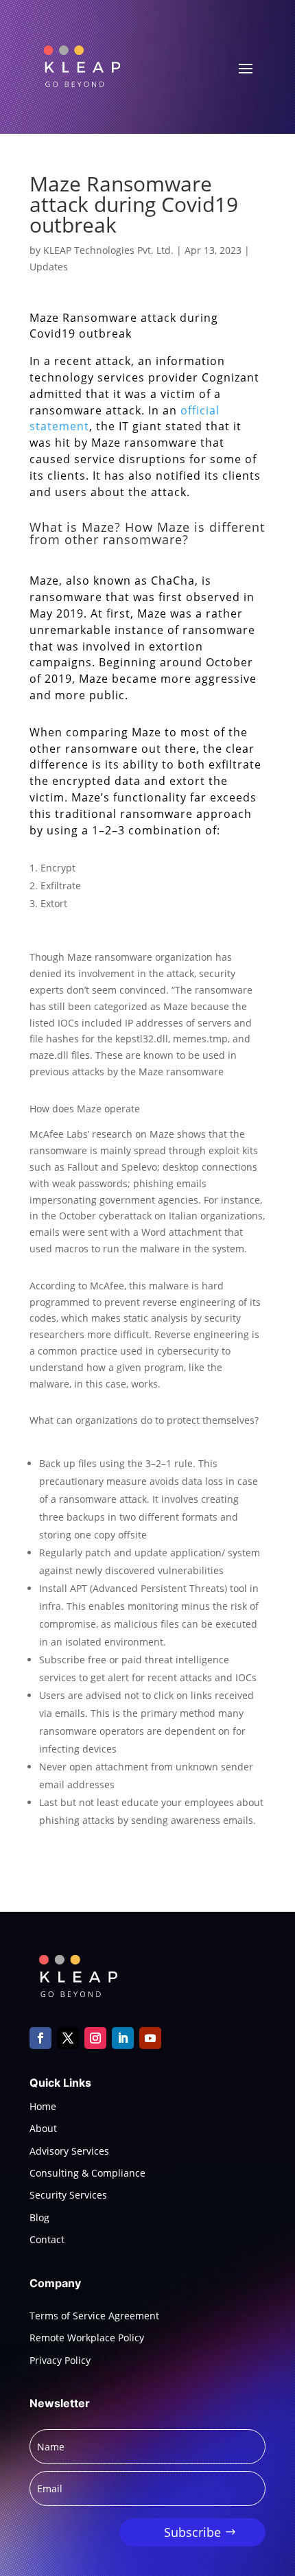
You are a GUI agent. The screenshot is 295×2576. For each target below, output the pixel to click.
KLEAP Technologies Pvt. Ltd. (108, 250)
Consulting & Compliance (87, 2173)
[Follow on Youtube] (150, 2038)
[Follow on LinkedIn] (123, 2038)
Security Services (68, 2195)
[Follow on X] (68, 2038)
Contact (47, 2239)
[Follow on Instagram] (95, 2038)
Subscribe (192, 2532)
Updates (49, 267)
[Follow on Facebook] (40, 2038)
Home (43, 2106)
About (43, 2128)
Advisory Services (69, 2151)
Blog (39, 2217)
